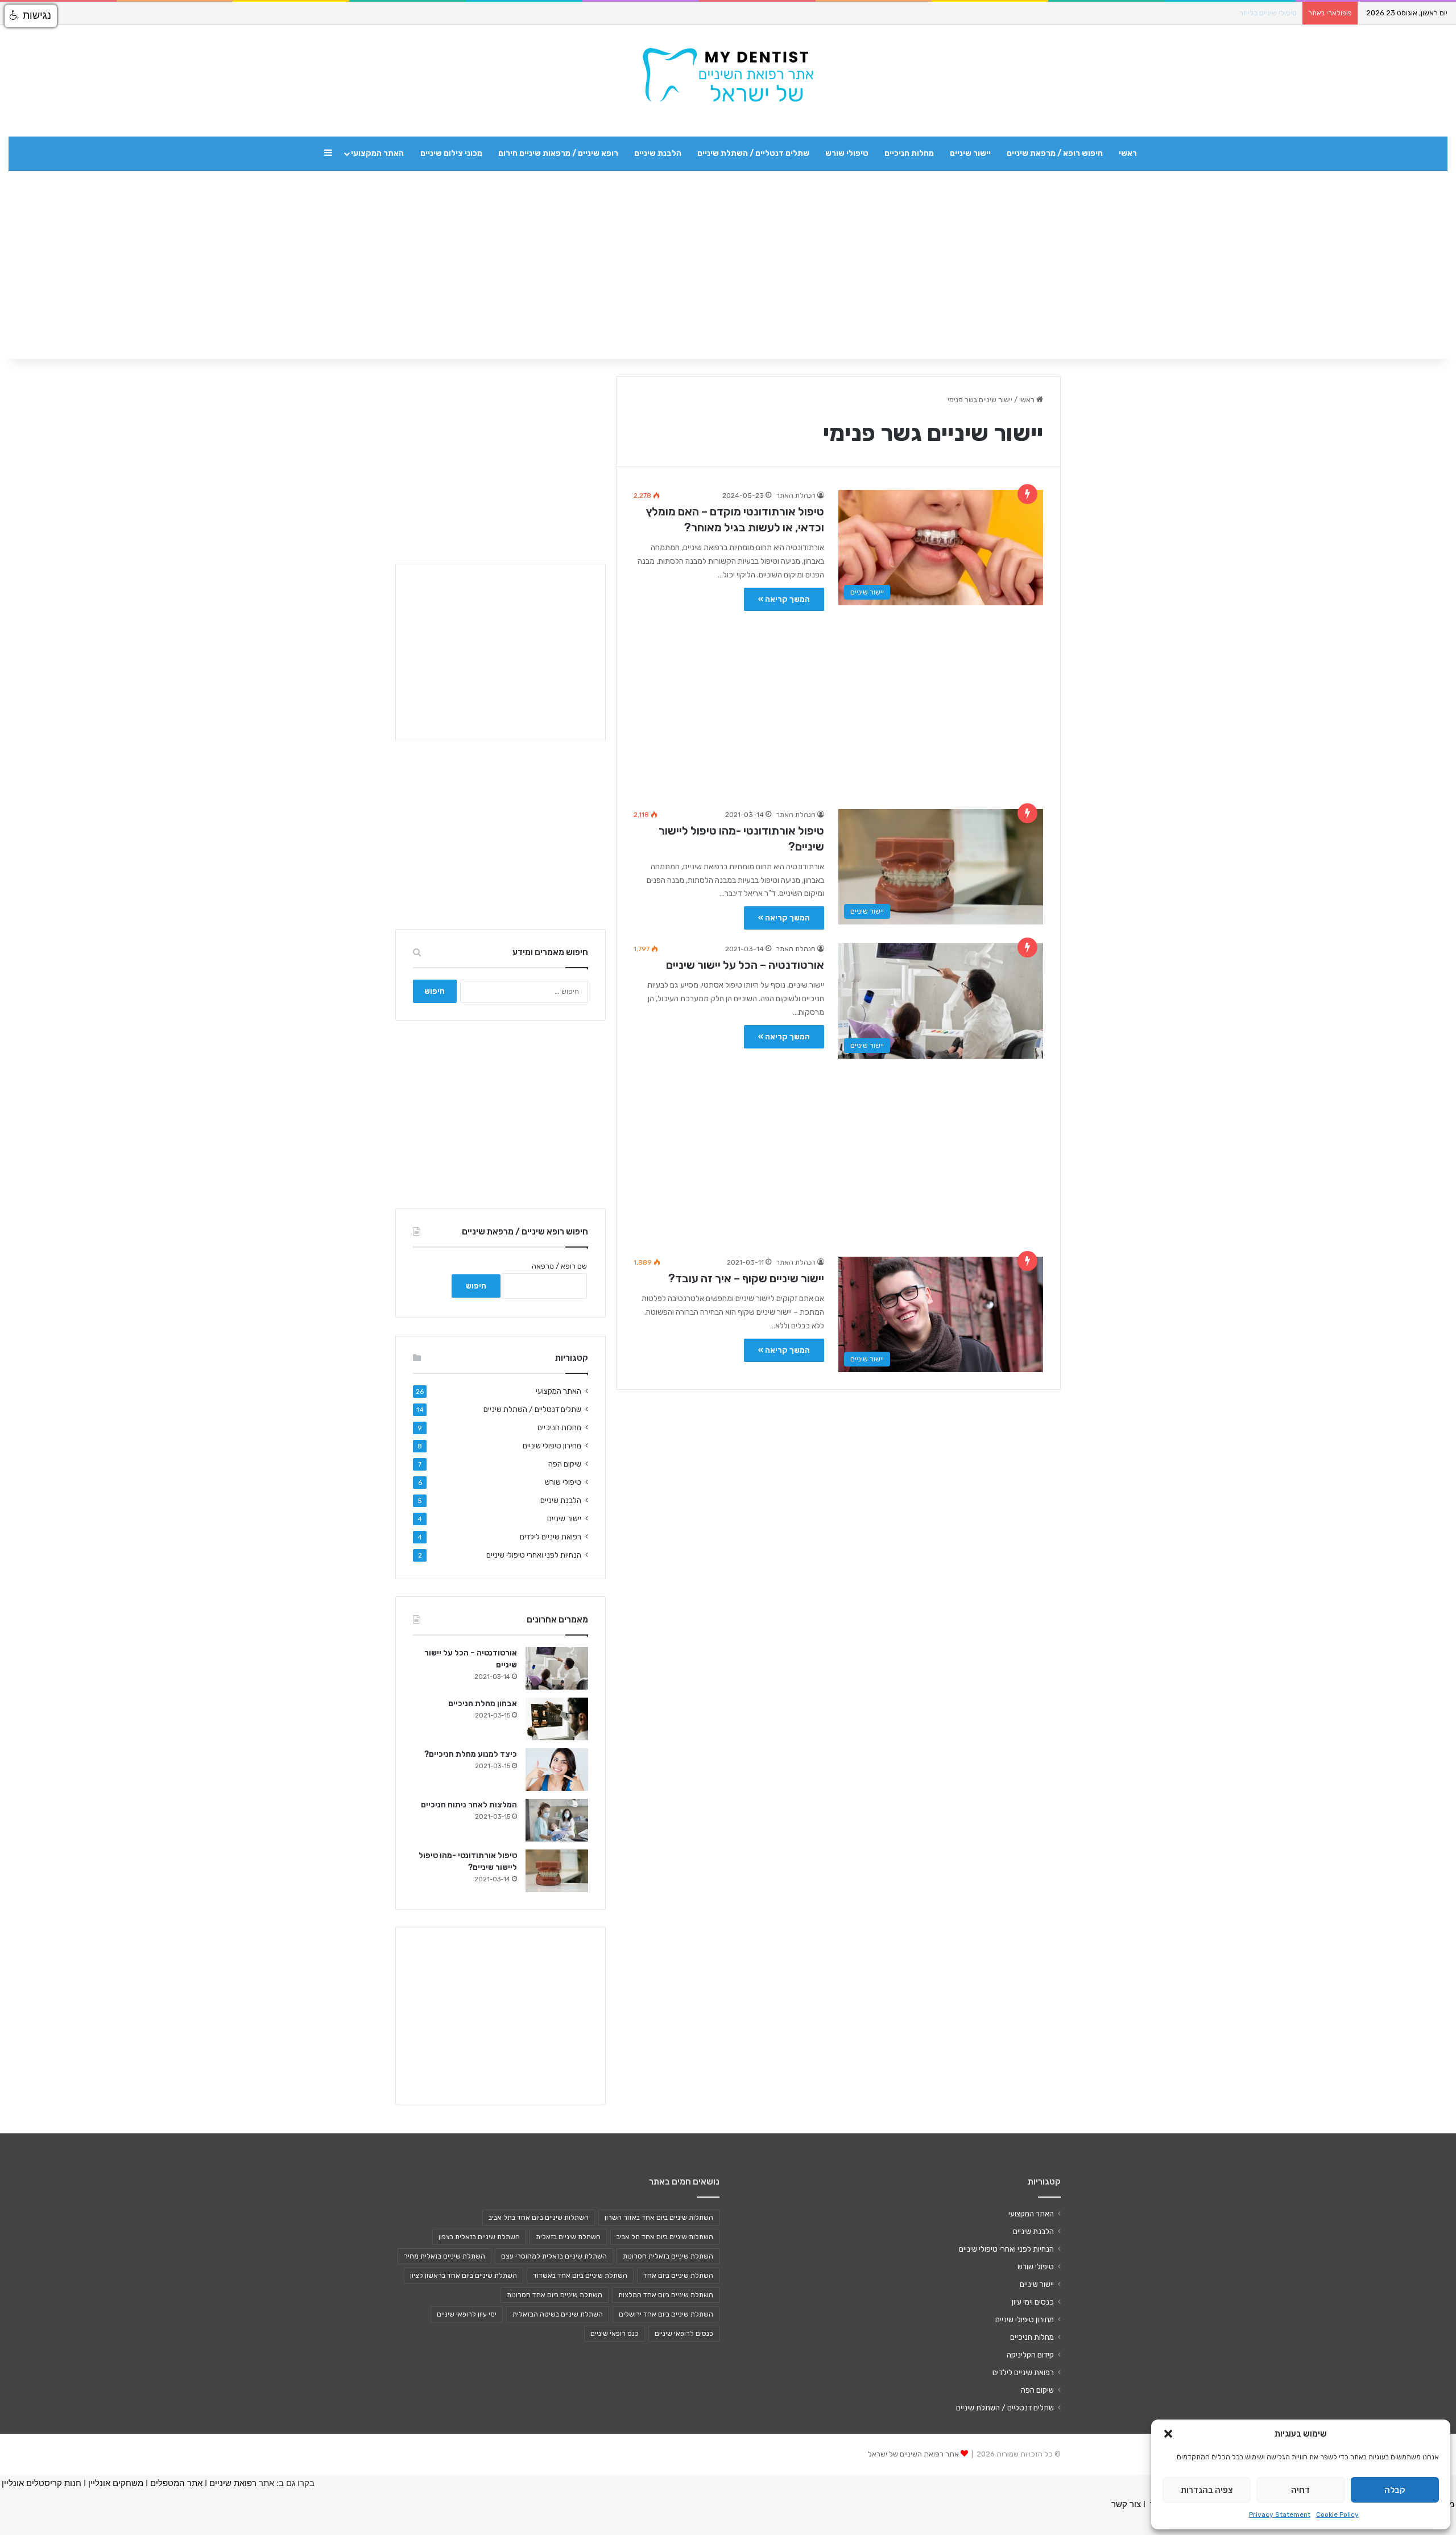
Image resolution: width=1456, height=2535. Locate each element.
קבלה (1395, 2490)
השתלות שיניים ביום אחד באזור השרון (659, 2218)
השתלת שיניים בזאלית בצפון (479, 2237)
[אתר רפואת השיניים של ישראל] (728, 75)
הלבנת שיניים (658, 153)
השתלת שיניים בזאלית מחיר (444, 2256)
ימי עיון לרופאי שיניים (467, 2314)
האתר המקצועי (377, 153)
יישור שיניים (970, 153)
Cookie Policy (1337, 2515)
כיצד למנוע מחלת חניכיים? (471, 1754)
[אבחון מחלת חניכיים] (557, 1719)
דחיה (1300, 2490)
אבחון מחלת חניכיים (483, 1704)
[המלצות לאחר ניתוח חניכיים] (557, 1820)
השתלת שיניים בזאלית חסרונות (668, 2256)
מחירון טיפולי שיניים (552, 1446)
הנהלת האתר (796, 496)
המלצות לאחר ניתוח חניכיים (469, 1805)
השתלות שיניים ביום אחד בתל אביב (539, 2218)
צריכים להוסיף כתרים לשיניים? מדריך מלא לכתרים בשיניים (1209, 13)
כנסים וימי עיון (1033, 2302)
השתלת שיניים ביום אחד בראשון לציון (464, 2276)
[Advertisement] (838, 704)
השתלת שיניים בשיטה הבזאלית (558, 2314)
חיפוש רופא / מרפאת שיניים (1055, 153)
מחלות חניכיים (909, 153)
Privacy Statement (1280, 2515)
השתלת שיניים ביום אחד (678, 2276)
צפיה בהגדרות (1207, 2490)
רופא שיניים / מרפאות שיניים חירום (558, 153)
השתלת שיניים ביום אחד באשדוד (580, 2276)
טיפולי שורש (847, 153)
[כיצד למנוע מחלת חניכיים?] (557, 1770)
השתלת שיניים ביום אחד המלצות (666, 2295)
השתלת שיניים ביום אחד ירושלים (666, 2314)
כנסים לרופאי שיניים (684, 2334)
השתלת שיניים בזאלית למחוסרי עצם (554, 2256)
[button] (1168, 2434)
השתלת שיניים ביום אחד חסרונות (555, 2295)
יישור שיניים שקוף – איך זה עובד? (746, 1278)
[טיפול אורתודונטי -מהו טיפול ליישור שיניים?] (557, 1871)
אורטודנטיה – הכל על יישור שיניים (745, 965)
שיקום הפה (565, 1464)
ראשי (1128, 153)
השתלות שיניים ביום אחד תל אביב (665, 2237)
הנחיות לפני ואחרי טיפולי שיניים (534, 1555)
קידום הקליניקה (1030, 2355)
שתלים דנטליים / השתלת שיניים (753, 153)
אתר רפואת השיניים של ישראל (913, 2454)
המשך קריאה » (784, 599)
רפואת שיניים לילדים (551, 1537)
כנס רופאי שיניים (615, 2334)
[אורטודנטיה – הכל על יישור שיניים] (557, 1668)
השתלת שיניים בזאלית (568, 2237)
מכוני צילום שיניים (451, 153)
